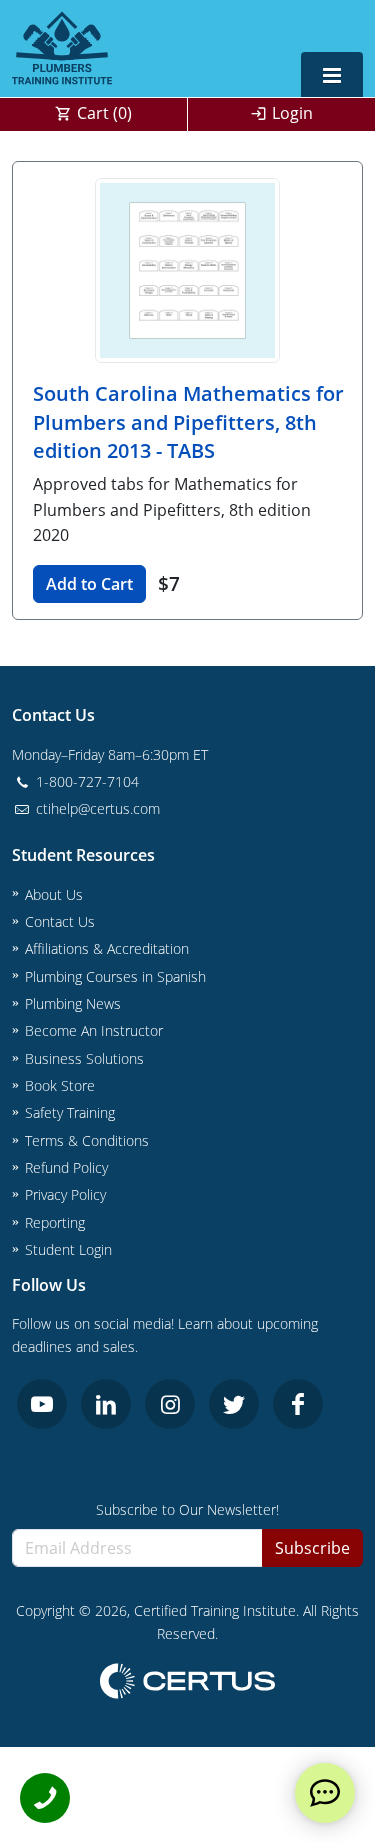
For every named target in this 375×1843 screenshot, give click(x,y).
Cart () (104, 113)
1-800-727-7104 (85, 781)
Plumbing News (73, 1003)
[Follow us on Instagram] (170, 1404)
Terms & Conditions (87, 1140)
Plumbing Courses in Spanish (115, 976)
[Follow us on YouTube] (42, 1404)
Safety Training (70, 1112)
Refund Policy (66, 1167)
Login (292, 113)
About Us (54, 894)
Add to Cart (89, 584)
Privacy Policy (65, 1194)
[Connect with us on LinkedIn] (106, 1404)
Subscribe (312, 1548)
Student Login (68, 1249)
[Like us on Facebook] (298, 1404)
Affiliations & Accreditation (107, 948)
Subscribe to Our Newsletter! (187, 1509)
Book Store (60, 1085)
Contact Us (60, 921)
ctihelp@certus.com (96, 808)
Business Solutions (84, 1058)
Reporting (55, 1222)
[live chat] (325, 1793)
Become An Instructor (94, 1030)
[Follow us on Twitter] (234, 1404)
